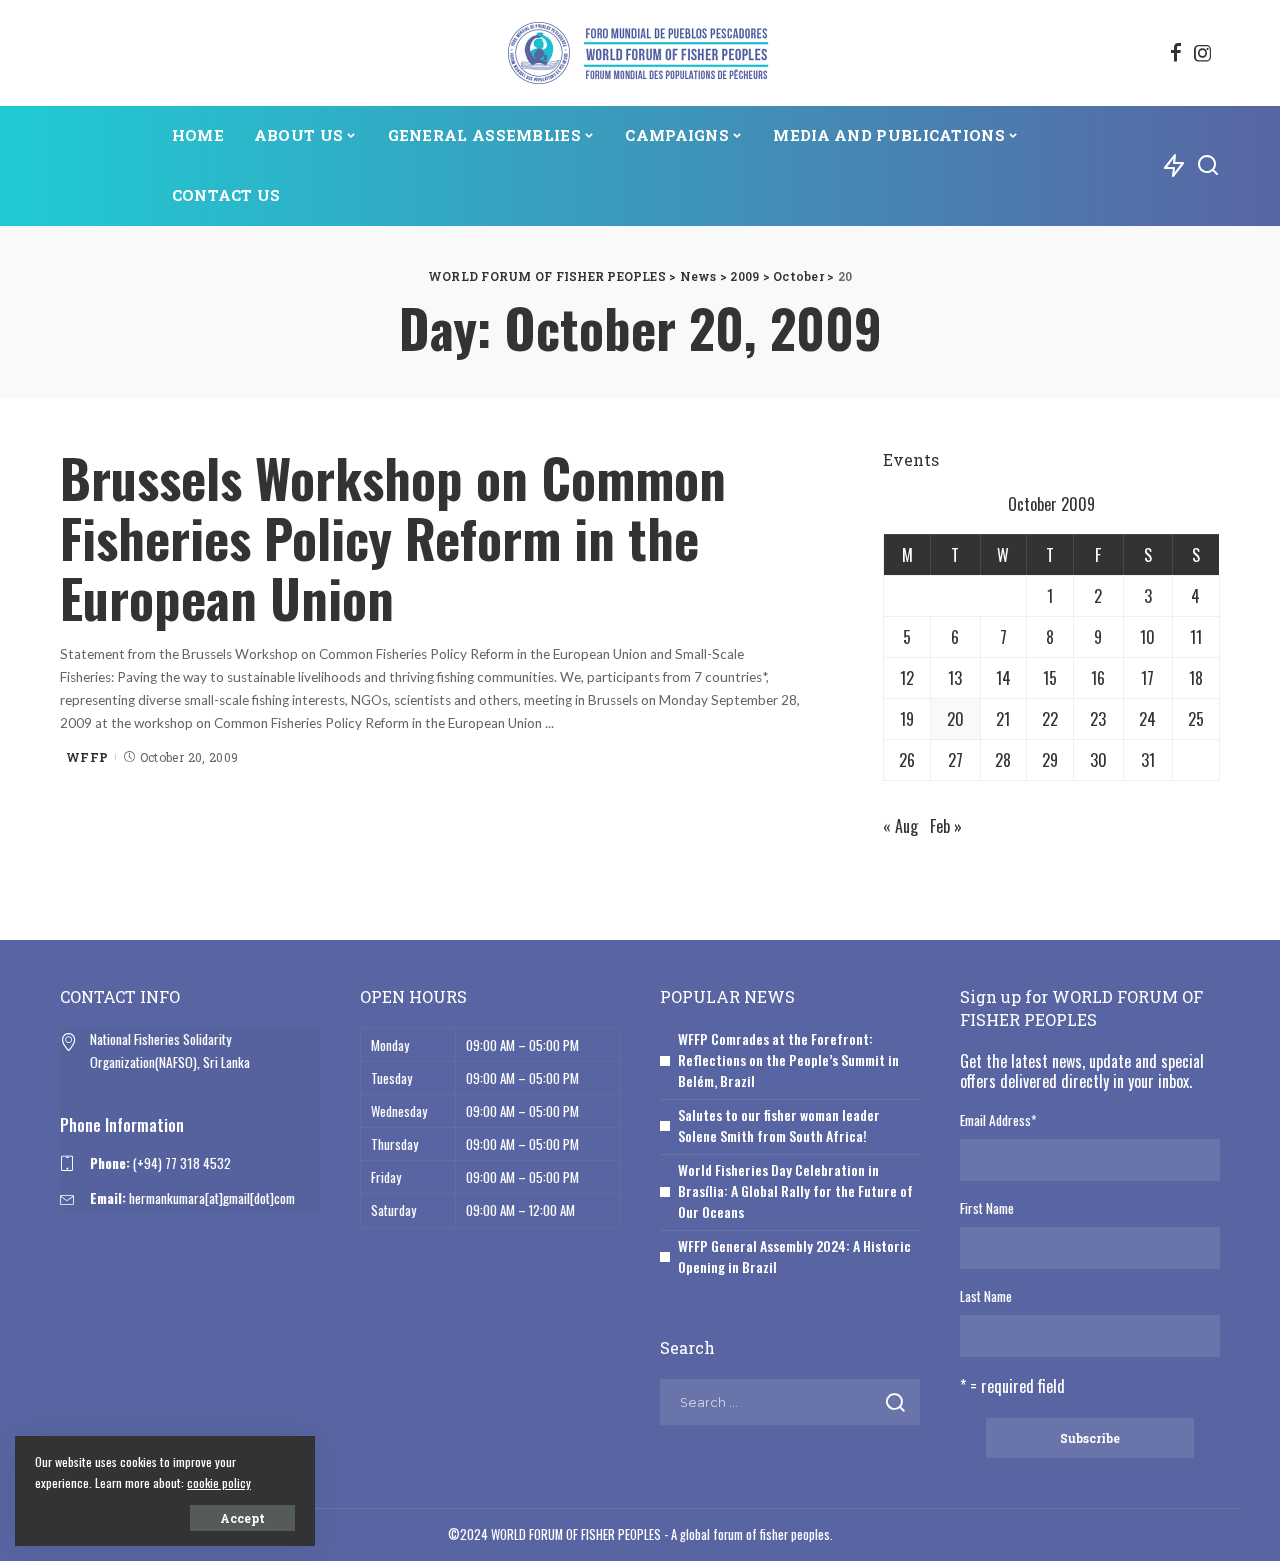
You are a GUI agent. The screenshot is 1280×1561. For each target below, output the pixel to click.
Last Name (986, 1296)
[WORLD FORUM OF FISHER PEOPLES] (639, 53)
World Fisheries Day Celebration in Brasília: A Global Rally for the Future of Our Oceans (795, 1190)
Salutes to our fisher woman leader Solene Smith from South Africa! (779, 1125)
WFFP (87, 757)
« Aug (900, 826)
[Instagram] (1203, 53)
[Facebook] (1176, 53)
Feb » (946, 826)
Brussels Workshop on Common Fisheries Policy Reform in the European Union (393, 537)
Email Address (998, 1120)
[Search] (1208, 166)
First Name (987, 1208)
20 (955, 719)
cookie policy (219, 1482)
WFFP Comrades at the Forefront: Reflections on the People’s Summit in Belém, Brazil (788, 1059)
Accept (242, 1518)
